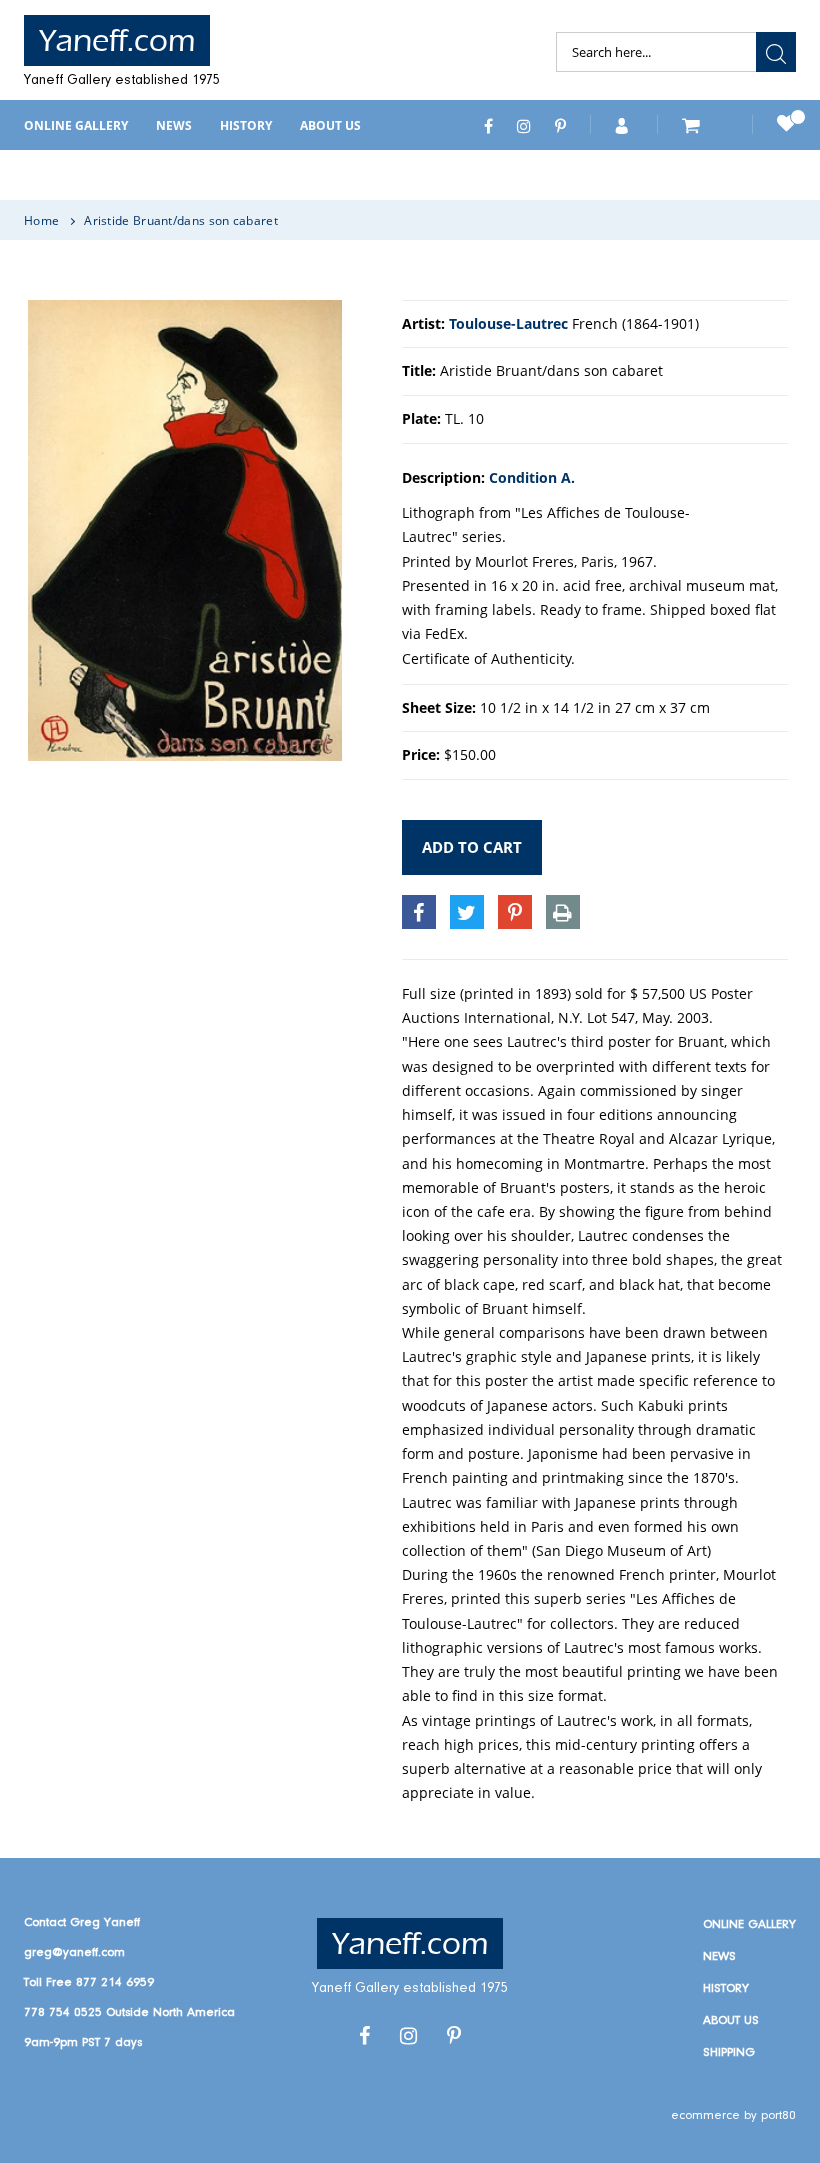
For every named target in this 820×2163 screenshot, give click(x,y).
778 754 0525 (63, 2012)
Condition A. (532, 477)
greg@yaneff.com (74, 1952)
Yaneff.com (117, 40)
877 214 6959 (115, 1982)
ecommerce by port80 (733, 2115)
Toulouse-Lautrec (508, 323)
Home (41, 220)
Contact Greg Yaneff (82, 1922)
